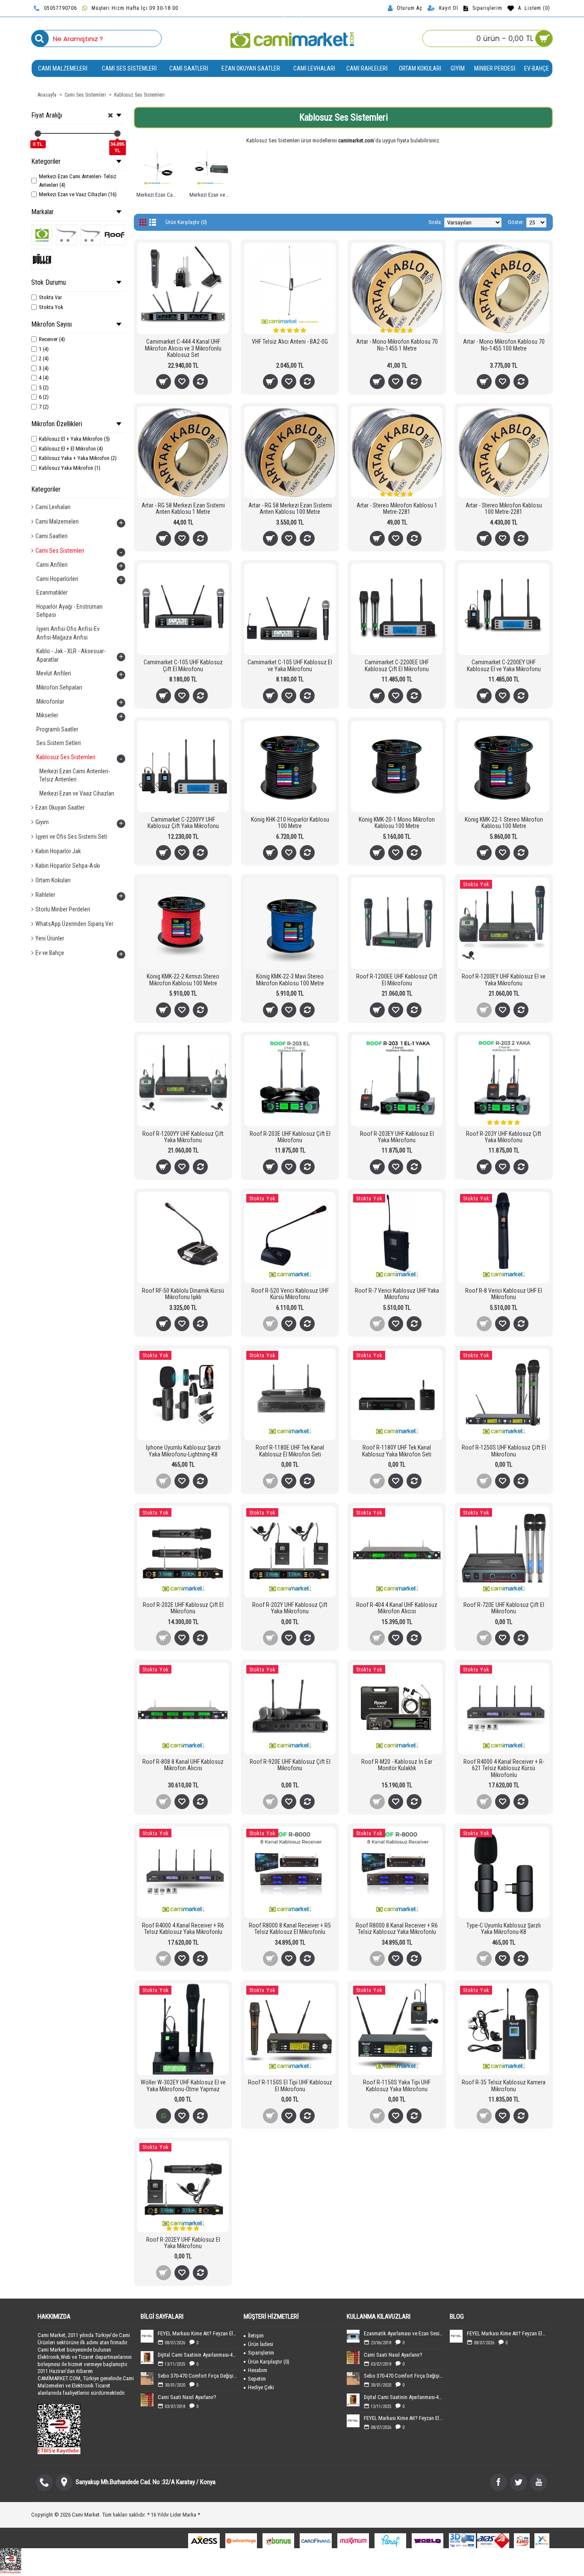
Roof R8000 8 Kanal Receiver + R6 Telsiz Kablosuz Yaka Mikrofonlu (397, 1929)
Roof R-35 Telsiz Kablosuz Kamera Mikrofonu (504, 2085)
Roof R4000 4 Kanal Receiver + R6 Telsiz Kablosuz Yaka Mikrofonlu (183, 1929)
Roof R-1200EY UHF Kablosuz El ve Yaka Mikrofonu (504, 980)
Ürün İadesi (261, 2344)
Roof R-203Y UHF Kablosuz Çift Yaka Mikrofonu (504, 1137)
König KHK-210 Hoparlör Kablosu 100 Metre (290, 823)
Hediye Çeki (261, 2387)
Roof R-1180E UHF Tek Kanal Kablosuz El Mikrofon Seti (290, 1451)
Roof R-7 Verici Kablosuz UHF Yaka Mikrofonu (397, 1294)
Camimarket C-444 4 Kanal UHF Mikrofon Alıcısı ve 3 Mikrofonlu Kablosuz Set (183, 348)
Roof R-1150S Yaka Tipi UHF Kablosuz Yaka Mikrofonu (397, 2085)
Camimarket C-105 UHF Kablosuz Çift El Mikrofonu (183, 665)
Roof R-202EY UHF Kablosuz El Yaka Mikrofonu (183, 2243)
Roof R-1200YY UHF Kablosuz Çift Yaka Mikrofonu (183, 1137)
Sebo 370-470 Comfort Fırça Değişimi (198, 2376)
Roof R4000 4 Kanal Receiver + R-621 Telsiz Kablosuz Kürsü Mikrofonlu (504, 1768)
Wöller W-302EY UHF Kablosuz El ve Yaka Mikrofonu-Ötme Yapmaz (183, 2085)
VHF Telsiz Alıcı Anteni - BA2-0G (290, 342)
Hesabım (258, 2370)
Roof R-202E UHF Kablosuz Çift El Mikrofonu (183, 1608)
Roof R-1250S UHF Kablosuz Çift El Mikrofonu (504, 1451)
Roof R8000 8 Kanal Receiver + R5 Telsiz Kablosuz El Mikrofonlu (290, 1929)
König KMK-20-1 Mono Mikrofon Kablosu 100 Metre (397, 823)
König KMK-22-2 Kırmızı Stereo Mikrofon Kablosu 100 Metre (183, 980)
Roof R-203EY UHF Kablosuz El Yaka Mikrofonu (397, 1137)
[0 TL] (38, 134)
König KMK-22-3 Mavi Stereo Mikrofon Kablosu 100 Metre (290, 980)
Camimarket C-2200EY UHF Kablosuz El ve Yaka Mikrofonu (504, 665)
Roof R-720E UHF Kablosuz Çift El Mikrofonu (504, 1608)
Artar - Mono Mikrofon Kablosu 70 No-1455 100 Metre (504, 345)
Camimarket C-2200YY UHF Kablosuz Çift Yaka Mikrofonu (183, 823)
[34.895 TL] (117, 134)
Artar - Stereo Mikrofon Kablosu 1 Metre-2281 (397, 508)
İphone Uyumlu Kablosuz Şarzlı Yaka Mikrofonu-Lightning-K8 (183, 1451)
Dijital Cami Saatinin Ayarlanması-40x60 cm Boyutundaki (198, 2355)
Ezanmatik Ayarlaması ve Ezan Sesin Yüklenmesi (404, 2333)
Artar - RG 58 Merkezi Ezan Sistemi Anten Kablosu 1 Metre (183, 508)
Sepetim (257, 2379)
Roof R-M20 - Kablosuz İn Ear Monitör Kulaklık (397, 1765)
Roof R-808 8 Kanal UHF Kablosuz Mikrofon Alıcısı (183, 1765)
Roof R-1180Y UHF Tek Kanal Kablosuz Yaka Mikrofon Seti (397, 1451)
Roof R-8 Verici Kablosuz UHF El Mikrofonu (504, 1294)
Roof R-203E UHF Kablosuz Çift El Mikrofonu (290, 1137)
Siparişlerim (261, 2353)
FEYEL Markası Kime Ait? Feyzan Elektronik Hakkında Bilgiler (198, 2333)
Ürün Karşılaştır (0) (186, 222)
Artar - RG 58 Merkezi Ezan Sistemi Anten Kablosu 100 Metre (290, 508)
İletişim (256, 2336)
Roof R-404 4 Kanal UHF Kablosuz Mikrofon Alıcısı (397, 1608)
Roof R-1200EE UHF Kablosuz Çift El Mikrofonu (397, 980)
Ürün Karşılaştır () (269, 2362)
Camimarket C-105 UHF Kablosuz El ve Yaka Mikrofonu (290, 665)
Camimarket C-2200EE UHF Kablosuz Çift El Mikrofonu (397, 665)
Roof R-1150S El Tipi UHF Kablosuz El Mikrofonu (290, 2085)
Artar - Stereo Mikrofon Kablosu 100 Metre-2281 (504, 508)
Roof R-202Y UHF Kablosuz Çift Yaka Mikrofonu (290, 1608)
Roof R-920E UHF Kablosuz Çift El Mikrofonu (290, 1765)
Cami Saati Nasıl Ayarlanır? (187, 2397)
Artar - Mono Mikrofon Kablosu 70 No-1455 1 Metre (397, 345)
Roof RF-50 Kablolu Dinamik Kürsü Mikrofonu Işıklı (183, 1294)
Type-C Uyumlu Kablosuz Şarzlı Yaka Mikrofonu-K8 (504, 1929)
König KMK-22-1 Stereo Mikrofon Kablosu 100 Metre (504, 823)
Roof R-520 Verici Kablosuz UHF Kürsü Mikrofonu (290, 1294)
